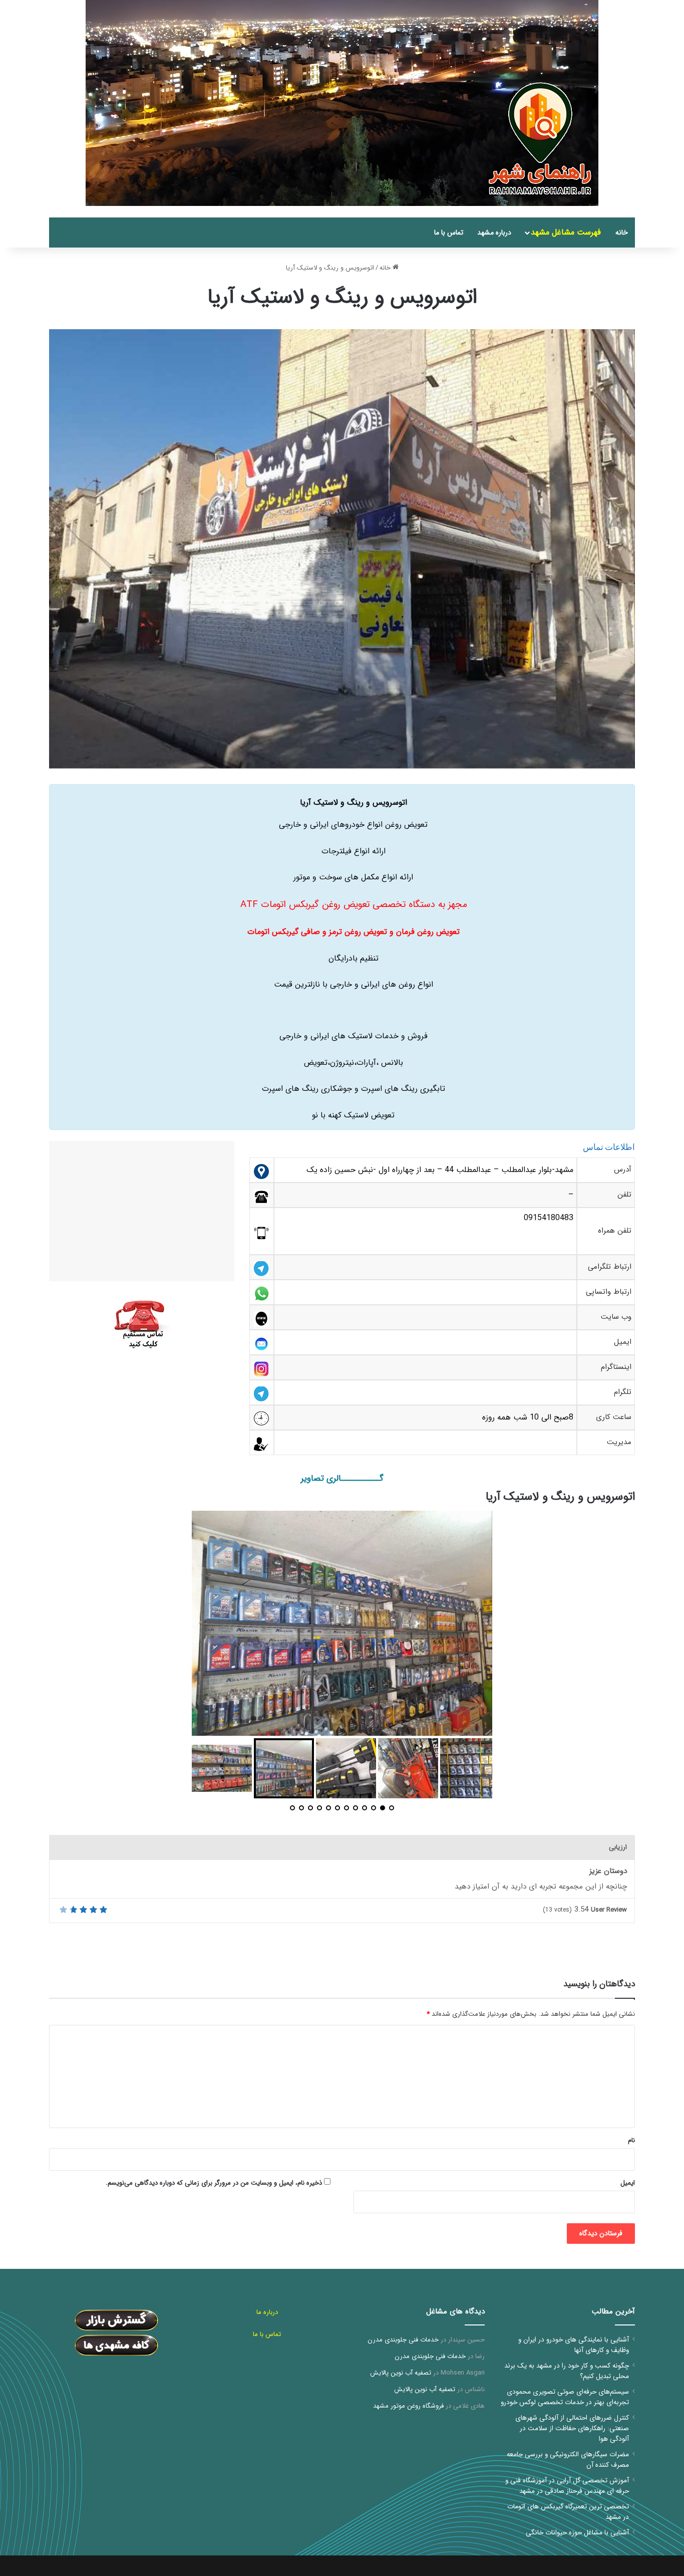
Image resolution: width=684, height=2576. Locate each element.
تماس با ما (449, 232)
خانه (622, 232)
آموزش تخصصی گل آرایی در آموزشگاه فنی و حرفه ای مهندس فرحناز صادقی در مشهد (567, 2486)
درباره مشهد (494, 232)
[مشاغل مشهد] (622, 212)
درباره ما (267, 2312)
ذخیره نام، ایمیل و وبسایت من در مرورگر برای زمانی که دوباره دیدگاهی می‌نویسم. (214, 2183)
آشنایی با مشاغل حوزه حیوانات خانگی (577, 2533)
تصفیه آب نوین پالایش (401, 2373)
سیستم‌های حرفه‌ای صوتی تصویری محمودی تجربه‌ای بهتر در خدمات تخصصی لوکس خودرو (565, 2397)
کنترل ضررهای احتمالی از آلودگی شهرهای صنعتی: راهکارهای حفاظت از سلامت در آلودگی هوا (572, 2428)
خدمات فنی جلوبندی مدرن (403, 2340)
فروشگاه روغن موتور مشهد (408, 2406)
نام (631, 2140)
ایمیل (628, 2183)
